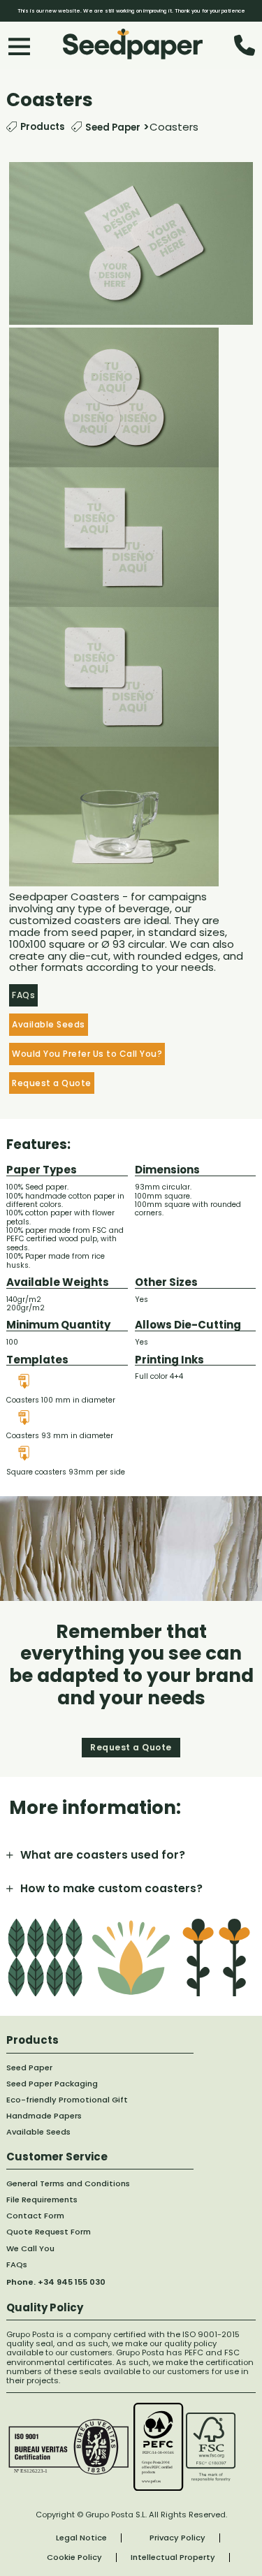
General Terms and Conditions (68, 2184)
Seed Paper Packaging (52, 2084)
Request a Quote (52, 1083)
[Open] (19, 46)
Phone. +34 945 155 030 (56, 2282)
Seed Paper (113, 127)
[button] (131, 1855)
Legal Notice (81, 2538)
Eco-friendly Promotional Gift (67, 2100)
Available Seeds (49, 1024)
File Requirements (42, 2200)
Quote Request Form (49, 2232)
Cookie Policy (74, 2557)
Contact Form (35, 2216)
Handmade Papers (44, 2116)
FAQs (23, 995)
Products (42, 127)
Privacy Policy (177, 2538)
